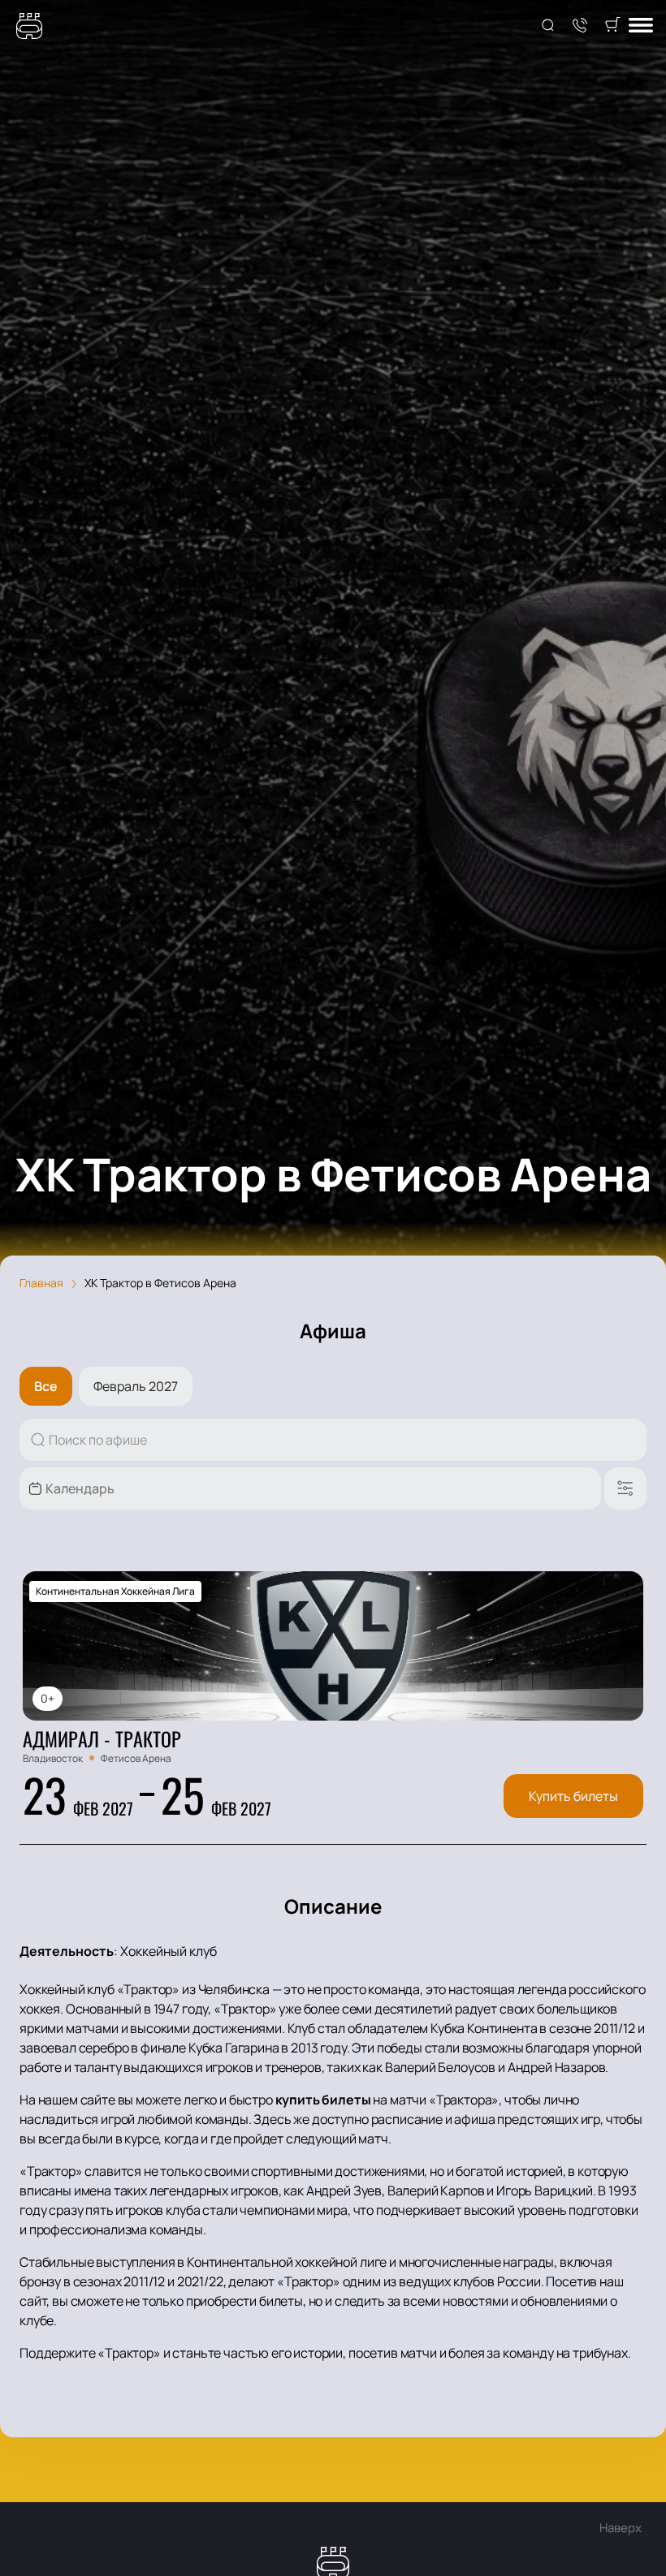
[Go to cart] (612, 26)
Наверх (621, 2528)
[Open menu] (641, 26)
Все (46, 1386)
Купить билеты (573, 1796)
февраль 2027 (136, 1386)
